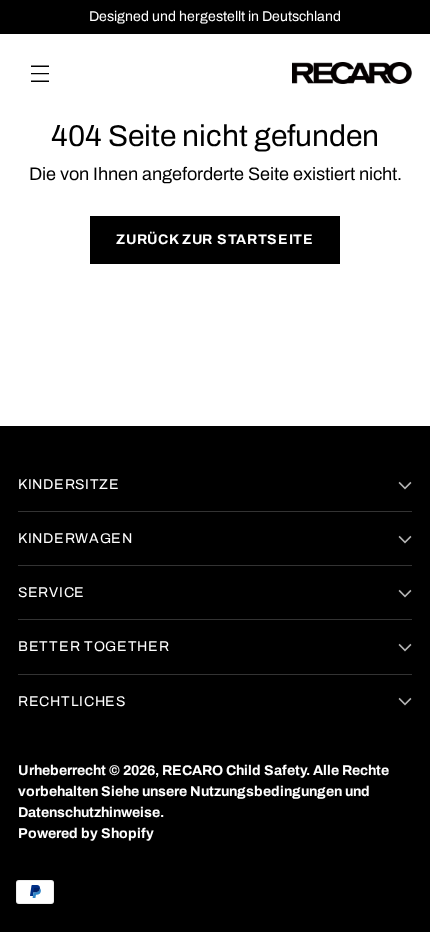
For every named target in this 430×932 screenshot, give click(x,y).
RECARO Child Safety (234, 770)
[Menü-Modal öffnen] (39, 72)
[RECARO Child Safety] (352, 73)
